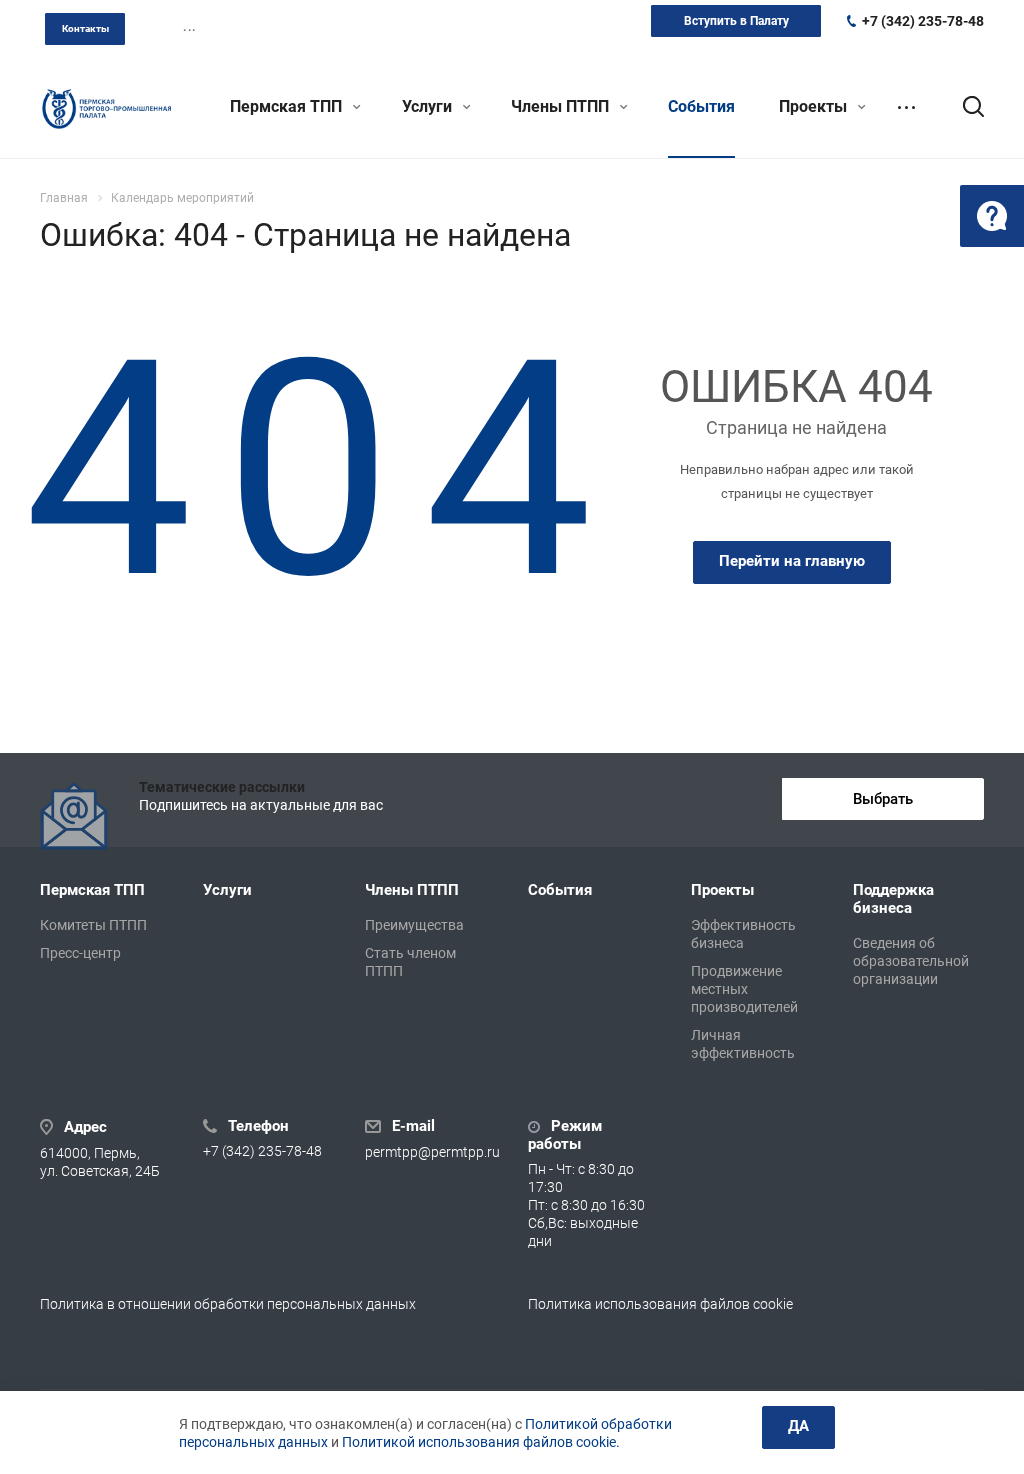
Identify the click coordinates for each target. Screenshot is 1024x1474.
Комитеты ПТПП (93, 925)
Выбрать (883, 799)
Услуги (429, 106)
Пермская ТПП (288, 106)
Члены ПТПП (562, 106)
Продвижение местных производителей (744, 989)
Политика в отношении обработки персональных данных (228, 1304)
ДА (798, 1426)
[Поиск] (964, 107)
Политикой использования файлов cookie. (481, 1442)
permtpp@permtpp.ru (432, 1152)
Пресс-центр (80, 953)
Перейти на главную (792, 561)
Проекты (815, 106)
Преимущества (414, 925)
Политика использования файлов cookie (660, 1304)
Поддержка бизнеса (893, 899)
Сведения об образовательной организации (911, 961)
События (701, 106)
